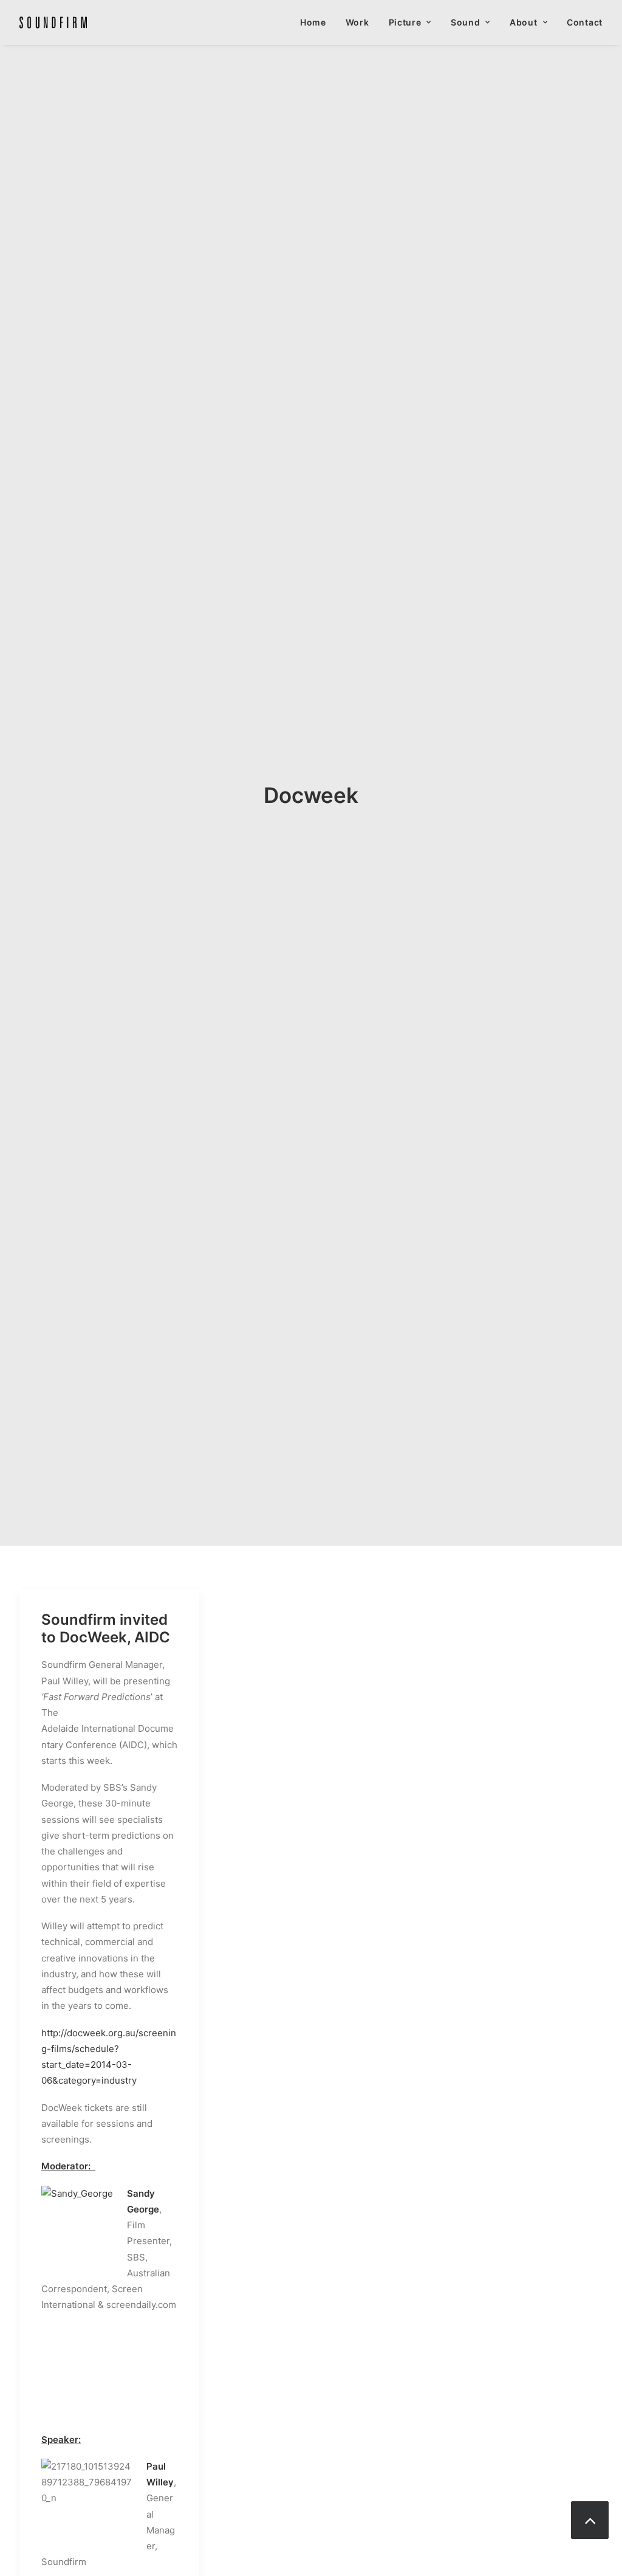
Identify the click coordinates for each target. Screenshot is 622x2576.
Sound (466, 22)
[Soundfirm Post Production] (53, 22)
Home (313, 22)
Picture (405, 22)
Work (357, 22)
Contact (585, 22)
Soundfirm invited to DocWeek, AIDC (106, 1628)
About (524, 22)
